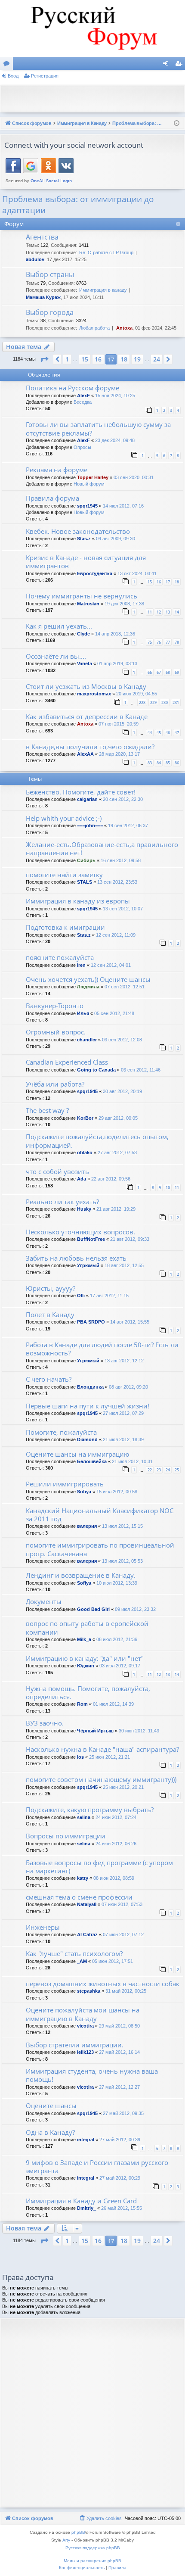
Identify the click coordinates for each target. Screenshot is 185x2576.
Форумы (8, 65)
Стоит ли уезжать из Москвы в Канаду (86, 686)
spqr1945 (87, 506)
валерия (87, 1526)
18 (177, 582)
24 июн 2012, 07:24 (116, 1817)
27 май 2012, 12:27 (119, 2087)
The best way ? (47, 1110)
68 (168, 672)
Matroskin (88, 604)
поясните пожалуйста (60, 957)
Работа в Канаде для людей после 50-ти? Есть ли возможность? (102, 1349)
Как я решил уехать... (59, 626)
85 (168, 763)
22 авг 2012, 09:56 (111, 1179)
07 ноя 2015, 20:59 (119, 724)
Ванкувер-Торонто (55, 1006)
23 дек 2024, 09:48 (115, 440)
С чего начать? (49, 1379)
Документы (44, 1601)
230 (165, 702)
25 (177, 1470)
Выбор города (50, 312)
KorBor (85, 1118)
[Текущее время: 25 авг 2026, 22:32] (177, 123)
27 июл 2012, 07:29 (123, 1413)
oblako (85, 1153)
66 (150, 672)
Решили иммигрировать (65, 1484)
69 (177, 672)
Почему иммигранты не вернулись (82, 596)
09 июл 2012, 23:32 (135, 1609)
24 (168, 1470)
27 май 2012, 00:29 (120, 2178)
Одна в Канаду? (50, 2132)
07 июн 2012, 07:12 (123, 1934)
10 (168, 1188)
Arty (66, 2540)
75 (150, 642)
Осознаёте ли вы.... (56, 656)
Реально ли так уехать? (62, 1202)
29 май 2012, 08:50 (119, 2026)
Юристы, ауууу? (51, 1288)
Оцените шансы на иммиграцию (77, 1454)
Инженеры (43, 1927)
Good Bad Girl (93, 1609)
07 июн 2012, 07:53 (122, 1904)
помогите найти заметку (64, 875)
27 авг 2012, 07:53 (117, 1153)
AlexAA (85, 754)
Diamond (87, 1439)
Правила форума (52, 498)
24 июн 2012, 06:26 (116, 1844)
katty (83, 1878)
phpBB (78, 2532)
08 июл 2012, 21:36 (117, 1639)
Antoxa (124, 328)
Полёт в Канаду (50, 1314)
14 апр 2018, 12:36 (115, 634)
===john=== (90, 825)
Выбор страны (50, 274)
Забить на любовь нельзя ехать (76, 1258)
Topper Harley (93, 477)
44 (150, 733)
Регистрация (45, 76)
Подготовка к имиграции (65, 927)
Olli (81, 1296)
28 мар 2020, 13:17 (119, 754)
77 (168, 642)
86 (177, 763)
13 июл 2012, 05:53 (122, 1561)
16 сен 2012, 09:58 (121, 860)
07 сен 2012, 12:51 (125, 987)
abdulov (35, 259)
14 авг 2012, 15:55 (130, 1322)
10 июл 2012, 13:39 (117, 1583)
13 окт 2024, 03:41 (137, 573)
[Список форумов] (92, 28)
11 (150, 612)
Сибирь (86, 860)
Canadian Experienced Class (67, 1062)
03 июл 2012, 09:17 (120, 1666)
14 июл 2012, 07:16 (123, 506)
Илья (83, 1013)
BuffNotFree (91, 1239)
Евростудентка (95, 573)
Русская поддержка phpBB (93, 2548)
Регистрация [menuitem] (180, 65)
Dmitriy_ (86, 2208)
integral (86, 2140)
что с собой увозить (57, 1171)
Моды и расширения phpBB (92, 2561)
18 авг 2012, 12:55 (124, 1265)
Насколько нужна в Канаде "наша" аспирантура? (102, 1749)
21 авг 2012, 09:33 (130, 1239)
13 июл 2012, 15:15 (122, 1526)
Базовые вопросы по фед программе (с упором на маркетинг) (99, 1867)
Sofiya (84, 1492)
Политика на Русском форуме (72, 388)
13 (168, 612)
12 (159, 612)
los (80, 1757)
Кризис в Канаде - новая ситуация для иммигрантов (86, 562)
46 (168, 733)
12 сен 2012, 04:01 (111, 965)
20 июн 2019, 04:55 (137, 694)
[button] (44, 359)
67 (159, 672)
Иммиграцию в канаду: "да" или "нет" (85, 1658)
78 (177, 642)
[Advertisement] (95, 98)
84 (159, 763)
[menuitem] (100, 2518)
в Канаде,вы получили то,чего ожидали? (90, 747)
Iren (81, 965)
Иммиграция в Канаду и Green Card (81, 2201)
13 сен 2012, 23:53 (117, 882)
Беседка (83, 402)
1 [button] (67, 359)
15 (150, 582)
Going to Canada (96, 1070)
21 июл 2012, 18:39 (123, 1439)
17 (168, 582)
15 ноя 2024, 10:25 (115, 396)
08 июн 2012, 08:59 (114, 1878)
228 (142, 702)
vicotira (85, 2026)
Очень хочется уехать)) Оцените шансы (88, 979)
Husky (84, 1209)
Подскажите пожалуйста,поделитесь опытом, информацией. (97, 1141)
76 (159, 642)
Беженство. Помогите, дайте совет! (81, 792)
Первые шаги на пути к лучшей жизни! (88, 1406)
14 (177, 612)
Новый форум (89, 484)
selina (84, 1817)
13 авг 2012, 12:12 (124, 1361)
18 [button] (124, 359)
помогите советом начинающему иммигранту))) (101, 1779)
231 (176, 702)
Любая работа (94, 328)
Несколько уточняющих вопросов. (80, 1232)
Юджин (86, 1666)
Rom (82, 1704)
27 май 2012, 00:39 (120, 2140)
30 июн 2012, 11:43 (139, 1731)
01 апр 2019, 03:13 (117, 663)
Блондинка (90, 1387)
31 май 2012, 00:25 (126, 1991)
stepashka (89, 1991)
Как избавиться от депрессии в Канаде (87, 716)
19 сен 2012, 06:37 (128, 825)
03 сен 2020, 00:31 (134, 477)
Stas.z (84, 539)
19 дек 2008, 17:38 (124, 604)
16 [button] (98, 359)
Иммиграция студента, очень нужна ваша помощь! (92, 2075)
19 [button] (137, 359)
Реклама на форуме (57, 470)
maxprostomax (94, 694)
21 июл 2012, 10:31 (132, 1461)
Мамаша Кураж (43, 297)
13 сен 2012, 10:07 (123, 909)
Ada (82, 1179)
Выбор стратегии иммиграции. (75, 2045)
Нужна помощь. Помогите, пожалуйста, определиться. (88, 1693)
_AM (82, 1961)
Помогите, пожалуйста (61, 1432)
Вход (13, 76)
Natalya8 (87, 1904)
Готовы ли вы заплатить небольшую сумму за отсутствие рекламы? (98, 428)
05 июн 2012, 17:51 (113, 1961)
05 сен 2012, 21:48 (114, 1013)
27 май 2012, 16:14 (119, 2052)
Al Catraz (87, 1934)
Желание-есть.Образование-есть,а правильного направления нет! (102, 849)
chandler (87, 1040)
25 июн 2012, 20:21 (123, 1787)
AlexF (83, 396)
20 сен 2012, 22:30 (123, 799)
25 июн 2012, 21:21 (109, 1757)
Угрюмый (88, 1265)
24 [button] (157, 359)
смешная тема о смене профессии (79, 1897)
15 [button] (85, 359)
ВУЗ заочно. (45, 1723)
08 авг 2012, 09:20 (128, 1387)
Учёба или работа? (55, 1084)
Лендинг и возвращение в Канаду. (81, 1575)
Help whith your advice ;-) (64, 818)
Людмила (88, 987)
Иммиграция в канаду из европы (78, 901)
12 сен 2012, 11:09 (116, 935)
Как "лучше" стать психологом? (74, 1953)
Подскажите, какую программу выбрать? (90, 1810)
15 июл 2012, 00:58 (117, 1492)
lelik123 (85, 2052)
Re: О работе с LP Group (106, 252)
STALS (85, 882)
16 (159, 582)
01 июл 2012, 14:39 (113, 1704)
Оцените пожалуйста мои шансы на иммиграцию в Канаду (83, 2014)
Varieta (85, 663)
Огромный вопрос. (56, 1032)
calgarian (87, 799)
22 (150, 1470)
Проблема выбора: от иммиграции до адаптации (78, 205)
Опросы (82, 447)
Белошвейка (92, 1461)
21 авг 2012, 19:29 (116, 1209)
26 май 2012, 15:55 (122, 2208)
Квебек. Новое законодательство (78, 531)
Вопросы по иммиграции (66, 1836)
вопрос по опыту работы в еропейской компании (87, 1628)
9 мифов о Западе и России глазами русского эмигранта (97, 2166)
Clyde (83, 634)
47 (177, 733)
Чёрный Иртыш (95, 1731)
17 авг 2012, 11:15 (109, 1296)
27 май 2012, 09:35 (123, 2113)
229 (153, 702)
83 (150, 763)
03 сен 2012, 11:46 (141, 1070)
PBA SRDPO (91, 1322)
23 (159, 1470)
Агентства (42, 237)
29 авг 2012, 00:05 (118, 1118)
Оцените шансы (51, 2106)
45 (159, 733)
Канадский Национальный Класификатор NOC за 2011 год (100, 1515)
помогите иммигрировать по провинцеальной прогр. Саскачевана (100, 1549)
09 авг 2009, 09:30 (116, 539)
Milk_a (84, 1639)
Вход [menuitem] (168, 65)
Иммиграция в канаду (103, 290)
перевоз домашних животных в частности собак (103, 1984)
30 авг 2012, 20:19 (122, 1091)
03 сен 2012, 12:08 (122, 1040)
